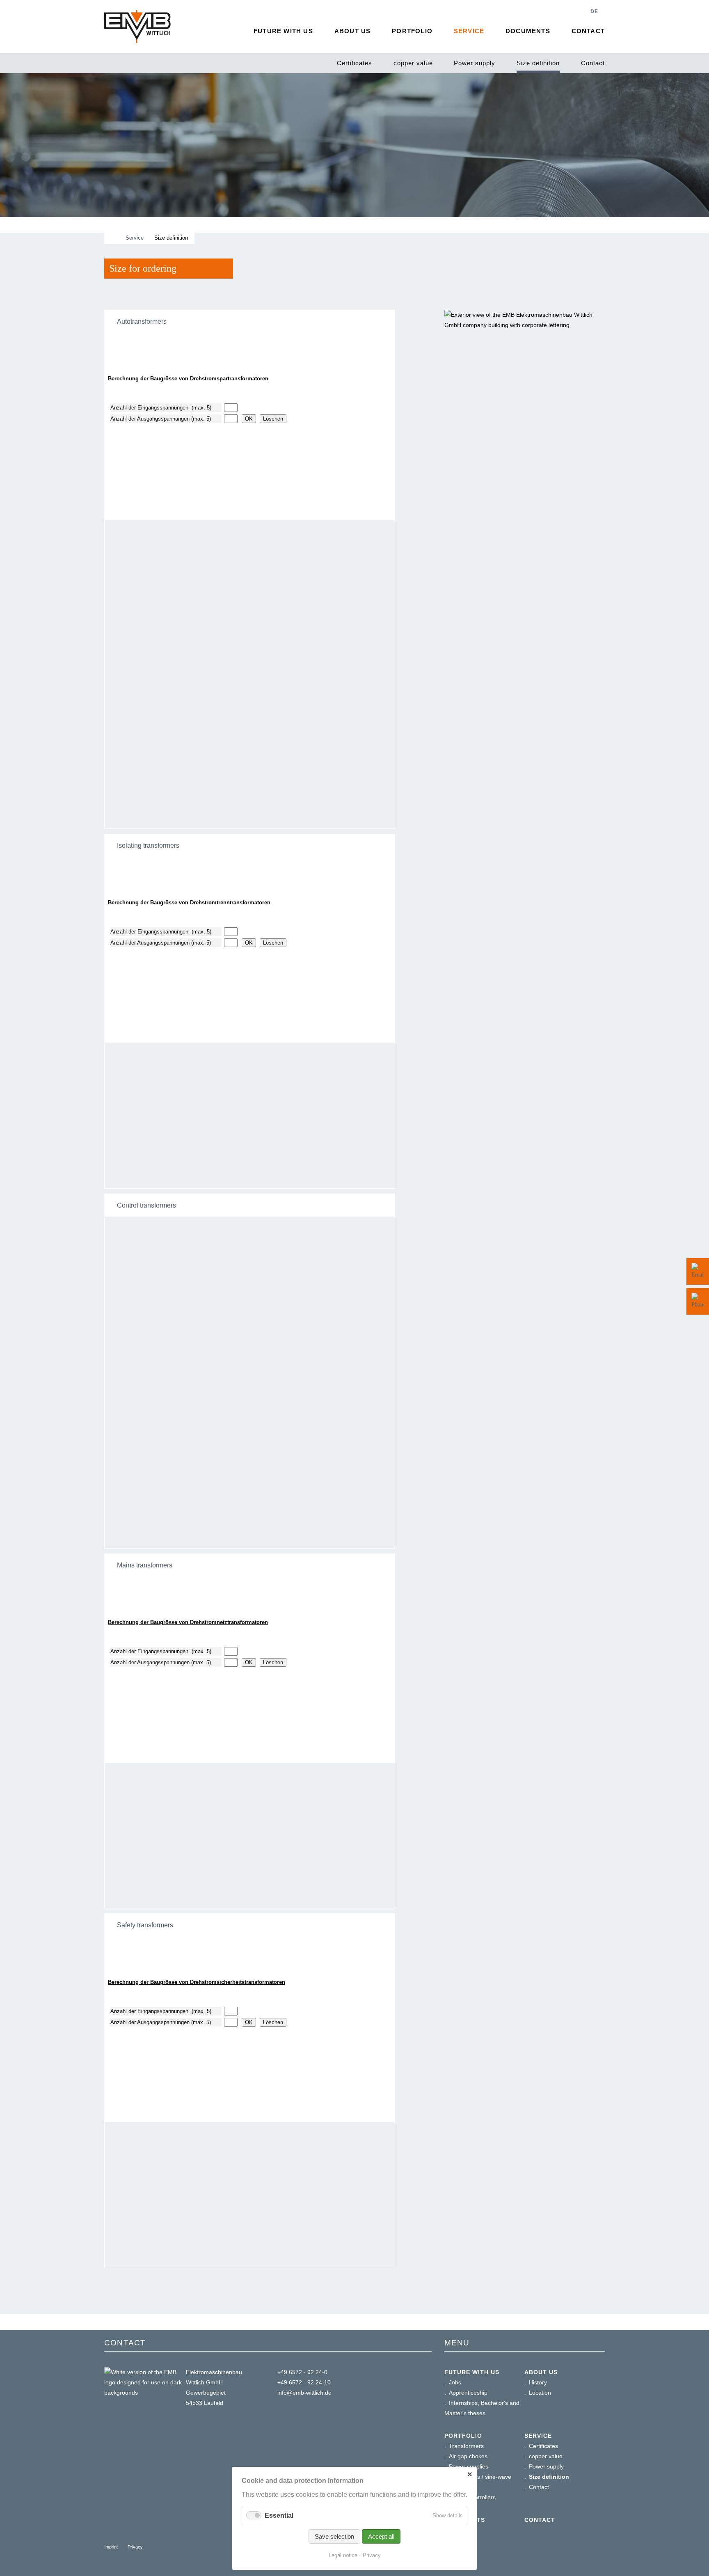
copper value (413, 63)
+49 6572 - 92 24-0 (302, 2372)
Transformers (466, 2446)
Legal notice (343, 2555)
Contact (593, 63)
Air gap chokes (468, 2456)
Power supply (475, 63)
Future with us (283, 31)
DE (594, 11)
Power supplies (469, 2466)
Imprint (111, 2547)
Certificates (354, 63)
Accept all (381, 2536)
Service (469, 31)
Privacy (135, 2547)
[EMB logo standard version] (137, 26)
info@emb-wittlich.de (304, 2393)
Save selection (334, 2536)
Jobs (455, 2382)
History (538, 2382)
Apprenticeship (468, 2393)
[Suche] (572, 11)
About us (353, 31)
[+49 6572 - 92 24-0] (698, 1301)
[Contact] (698, 1271)
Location (540, 2393)
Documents (528, 31)
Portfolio (412, 31)
